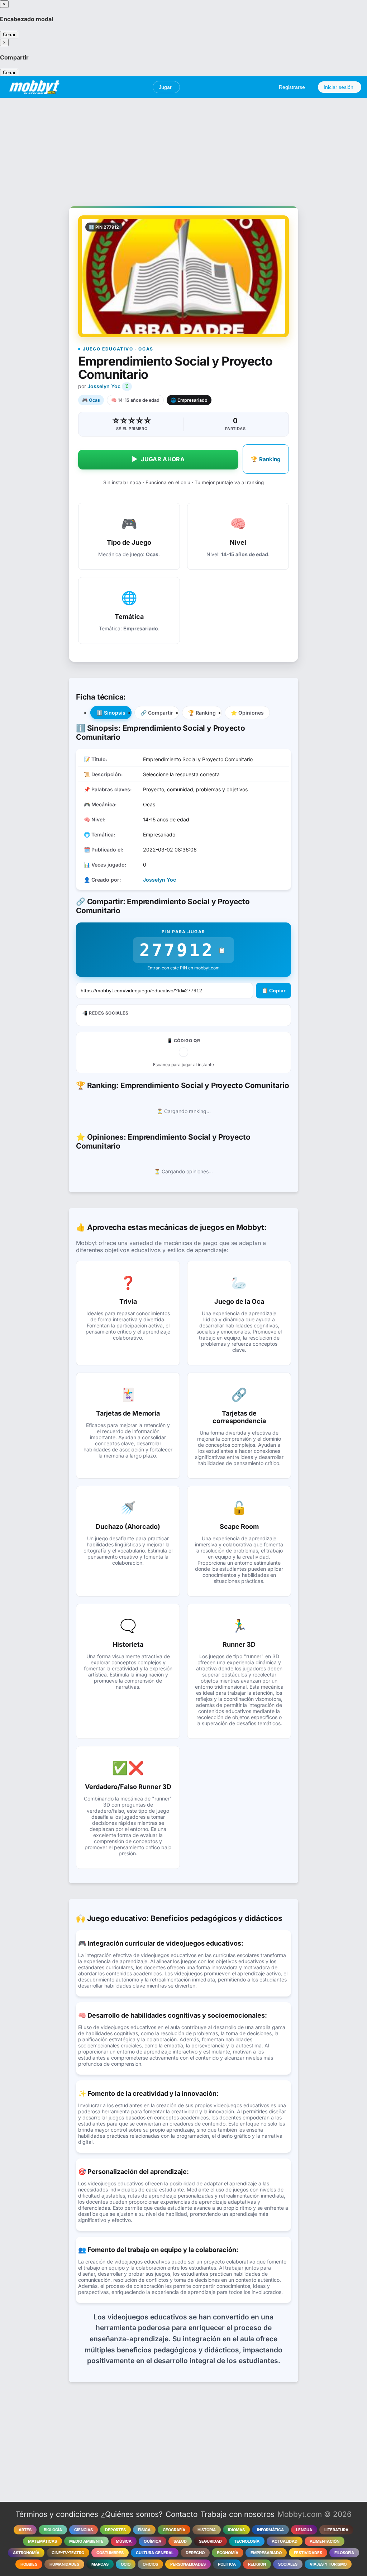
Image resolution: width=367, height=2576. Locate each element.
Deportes (115, 2530)
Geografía (174, 2530)
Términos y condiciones (57, 2514)
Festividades (308, 2553)
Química (152, 2541)
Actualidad (285, 2541)
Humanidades (64, 2564)
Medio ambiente (86, 2541)
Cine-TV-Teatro (68, 2553)
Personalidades (188, 2564)
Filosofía (344, 2553)
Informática (270, 2530)
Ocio (126, 2564)
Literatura (336, 2530)
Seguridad (210, 2541)
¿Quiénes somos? (132, 2514)
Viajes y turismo (328, 2564)
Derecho (195, 2553)
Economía (228, 2553)
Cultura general (155, 2553)
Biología (53, 2530)
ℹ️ (111, 713)
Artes (25, 2530)
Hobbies (29, 2564)
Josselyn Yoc (104, 386)
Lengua (304, 2530)
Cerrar (9, 35)
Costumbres (110, 2553)
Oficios (150, 2564)
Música (124, 2541)
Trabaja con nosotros (237, 2514)
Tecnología (247, 2541)
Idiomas (236, 2530)
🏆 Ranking (266, 459)
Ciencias (84, 2530)
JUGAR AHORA (158, 459)
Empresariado (266, 2553)
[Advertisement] (183, 148)
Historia (207, 2530)
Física (144, 2530)
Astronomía (26, 2553)
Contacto (182, 2514)
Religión (257, 2564)
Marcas (100, 2564)
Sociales (288, 2564)
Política (227, 2564)
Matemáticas (42, 2541)
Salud (180, 2541)
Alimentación (325, 2541)
